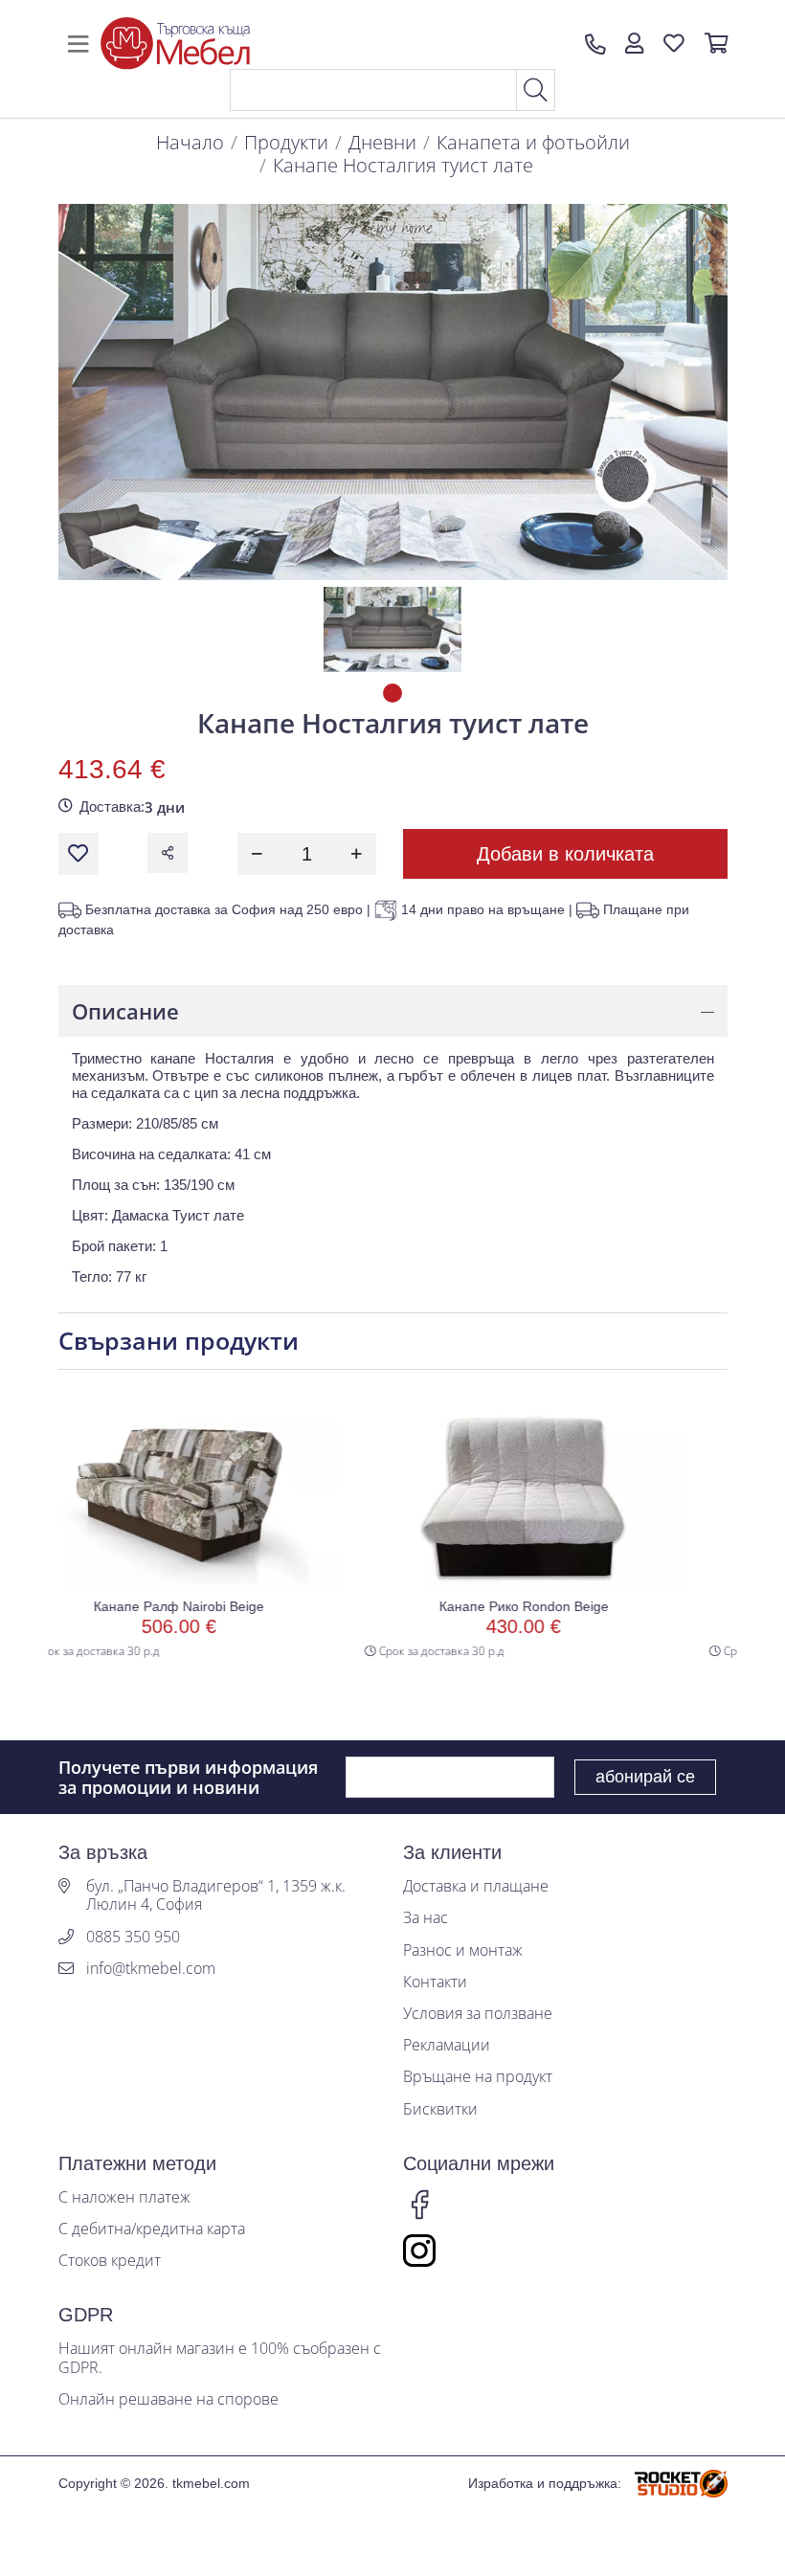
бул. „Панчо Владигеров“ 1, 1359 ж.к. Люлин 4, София (216, 1895)
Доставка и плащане (476, 1886)
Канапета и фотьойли (533, 142)
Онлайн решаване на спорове (168, 2399)
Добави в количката (565, 854)
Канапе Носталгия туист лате (403, 165)
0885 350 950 (133, 1937)
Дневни (382, 142)
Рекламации (447, 2045)
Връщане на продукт (478, 2077)
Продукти (286, 142)
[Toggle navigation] (78, 44)
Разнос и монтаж (463, 1950)
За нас (426, 1918)
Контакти (435, 1982)
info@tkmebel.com (151, 1969)
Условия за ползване (478, 2014)
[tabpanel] (392, 629)
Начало (190, 142)
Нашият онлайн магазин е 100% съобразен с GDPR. (220, 2358)
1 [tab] (392, 693)
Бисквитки (440, 2109)
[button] (634, 44)
